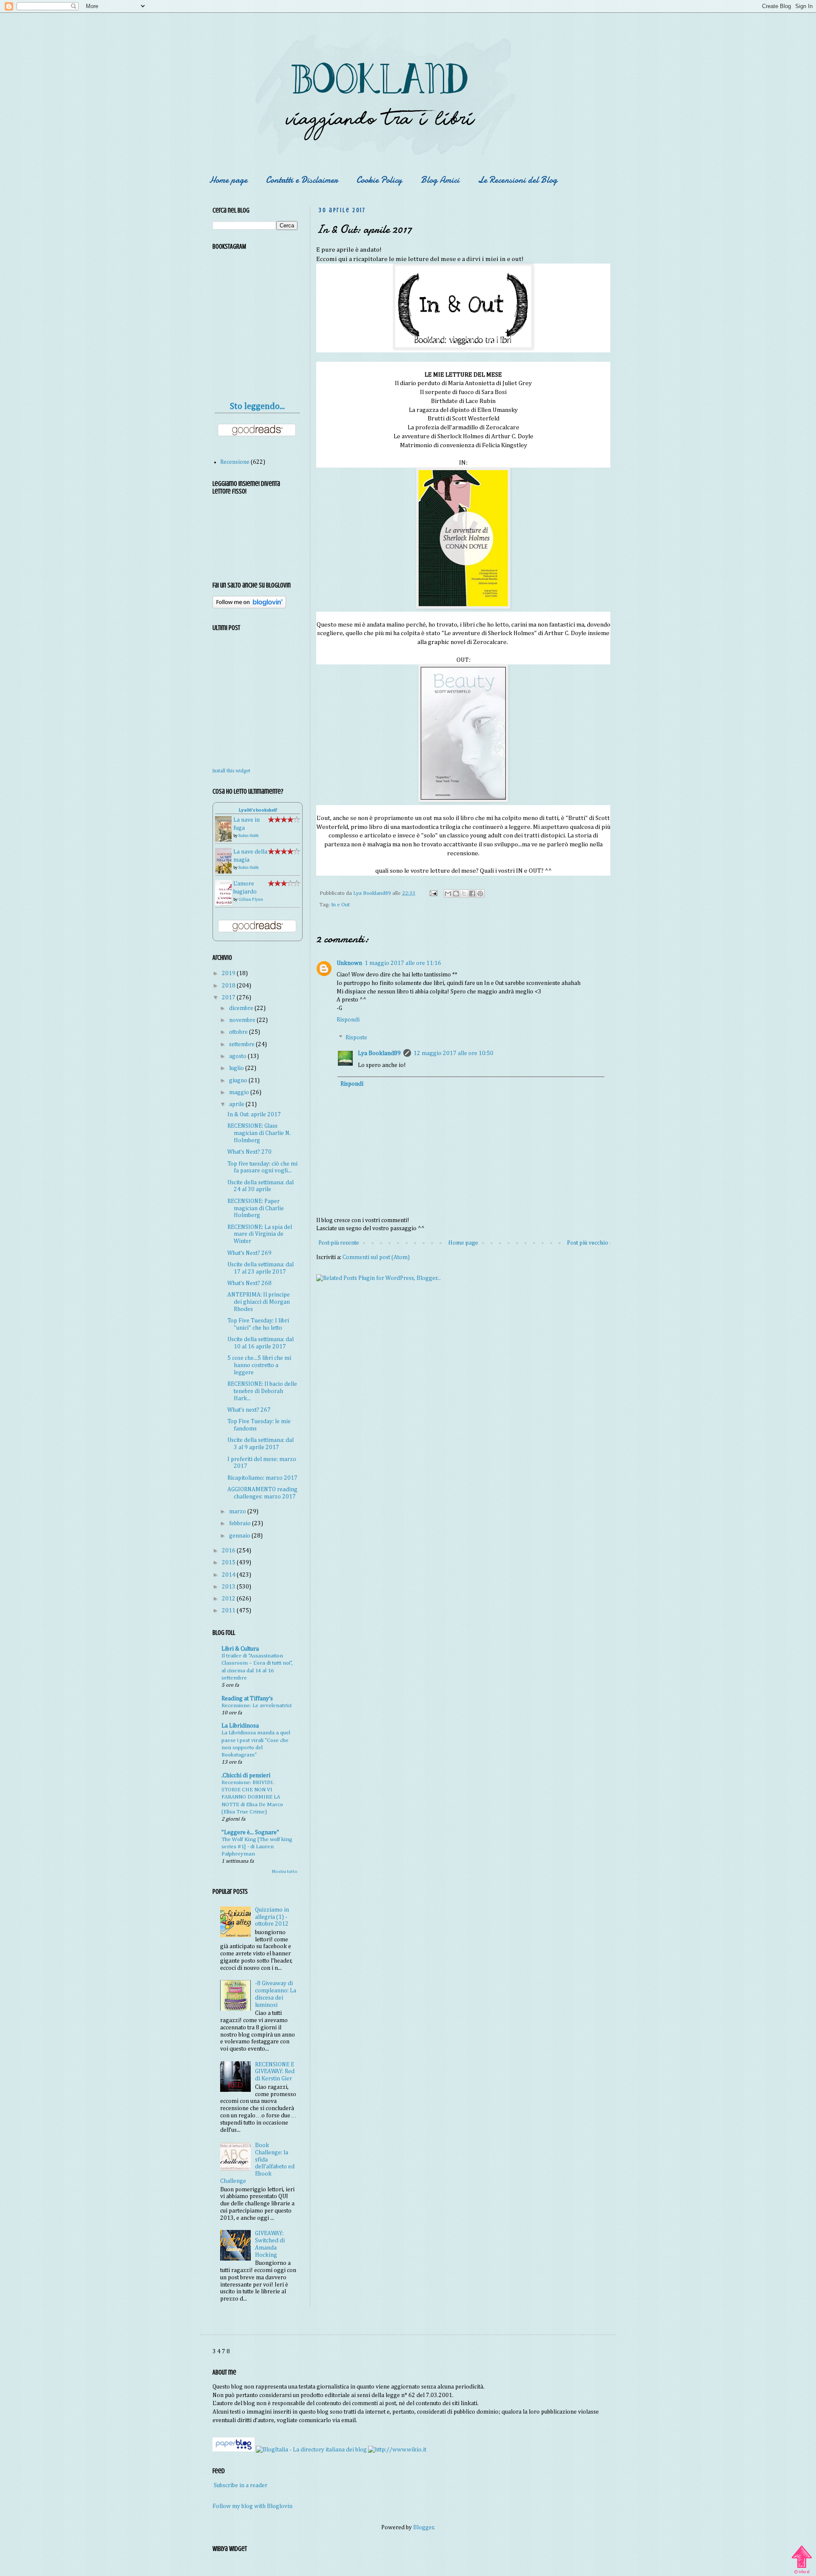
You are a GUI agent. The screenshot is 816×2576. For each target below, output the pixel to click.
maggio (240, 1092)
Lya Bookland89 (379, 1053)
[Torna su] (802, 2556)
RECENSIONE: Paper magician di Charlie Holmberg (256, 1209)
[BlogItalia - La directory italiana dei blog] (311, 2450)
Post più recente (339, 1243)
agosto (238, 1056)
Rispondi (348, 1020)
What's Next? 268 (249, 1283)
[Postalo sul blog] (456, 894)
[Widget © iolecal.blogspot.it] (802, 2573)
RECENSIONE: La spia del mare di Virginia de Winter (260, 1234)
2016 (229, 1551)
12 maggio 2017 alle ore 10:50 (453, 1053)
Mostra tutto (285, 1872)
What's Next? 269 (249, 1253)
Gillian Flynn (251, 899)
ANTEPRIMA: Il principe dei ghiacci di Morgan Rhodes (259, 1302)
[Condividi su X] (464, 894)
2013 (229, 1587)
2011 (229, 1611)
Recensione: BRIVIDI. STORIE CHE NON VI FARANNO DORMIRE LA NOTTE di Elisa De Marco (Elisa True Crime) (252, 1797)
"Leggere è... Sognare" (250, 1833)
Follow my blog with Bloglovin (252, 2506)
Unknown (349, 963)
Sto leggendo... (257, 407)
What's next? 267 (249, 1410)
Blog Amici (440, 180)
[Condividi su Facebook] (472, 894)
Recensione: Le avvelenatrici (256, 1706)
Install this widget (231, 771)
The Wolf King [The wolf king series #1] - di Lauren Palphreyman (257, 1847)
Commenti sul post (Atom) (376, 1257)
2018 (229, 986)
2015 (229, 1563)
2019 (229, 973)
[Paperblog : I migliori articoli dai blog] (234, 2450)
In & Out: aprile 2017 (254, 1115)
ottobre (239, 1032)
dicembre (242, 1008)
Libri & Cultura (240, 1649)
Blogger (424, 2528)
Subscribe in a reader (241, 2485)
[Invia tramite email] (448, 894)
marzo (238, 1512)
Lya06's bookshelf (258, 810)
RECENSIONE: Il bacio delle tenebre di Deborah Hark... (262, 1391)
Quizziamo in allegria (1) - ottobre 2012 (272, 1917)
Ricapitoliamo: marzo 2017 (262, 1478)
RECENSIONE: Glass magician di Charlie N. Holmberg (259, 1133)
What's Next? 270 (249, 1152)
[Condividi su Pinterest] (480, 894)
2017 (229, 998)
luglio (237, 1068)
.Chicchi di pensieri (246, 1776)
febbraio (241, 1523)
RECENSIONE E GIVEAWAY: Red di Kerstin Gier (275, 2072)
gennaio (240, 1536)
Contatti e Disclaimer (302, 180)
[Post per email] (433, 893)
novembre (243, 1020)
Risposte (356, 1038)
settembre (242, 1044)
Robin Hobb (248, 836)
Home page (228, 180)
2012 (229, 1599)
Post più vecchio (588, 1243)
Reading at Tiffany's (247, 1699)
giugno (239, 1081)
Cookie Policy (379, 180)
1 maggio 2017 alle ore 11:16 (403, 963)
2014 (229, 1575)
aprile (237, 1104)
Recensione (235, 462)
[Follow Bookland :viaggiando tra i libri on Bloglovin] (249, 607)
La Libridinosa (240, 1726)
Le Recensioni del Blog (518, 180)
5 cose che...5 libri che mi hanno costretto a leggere (259, 1365)
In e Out (340, 905)
